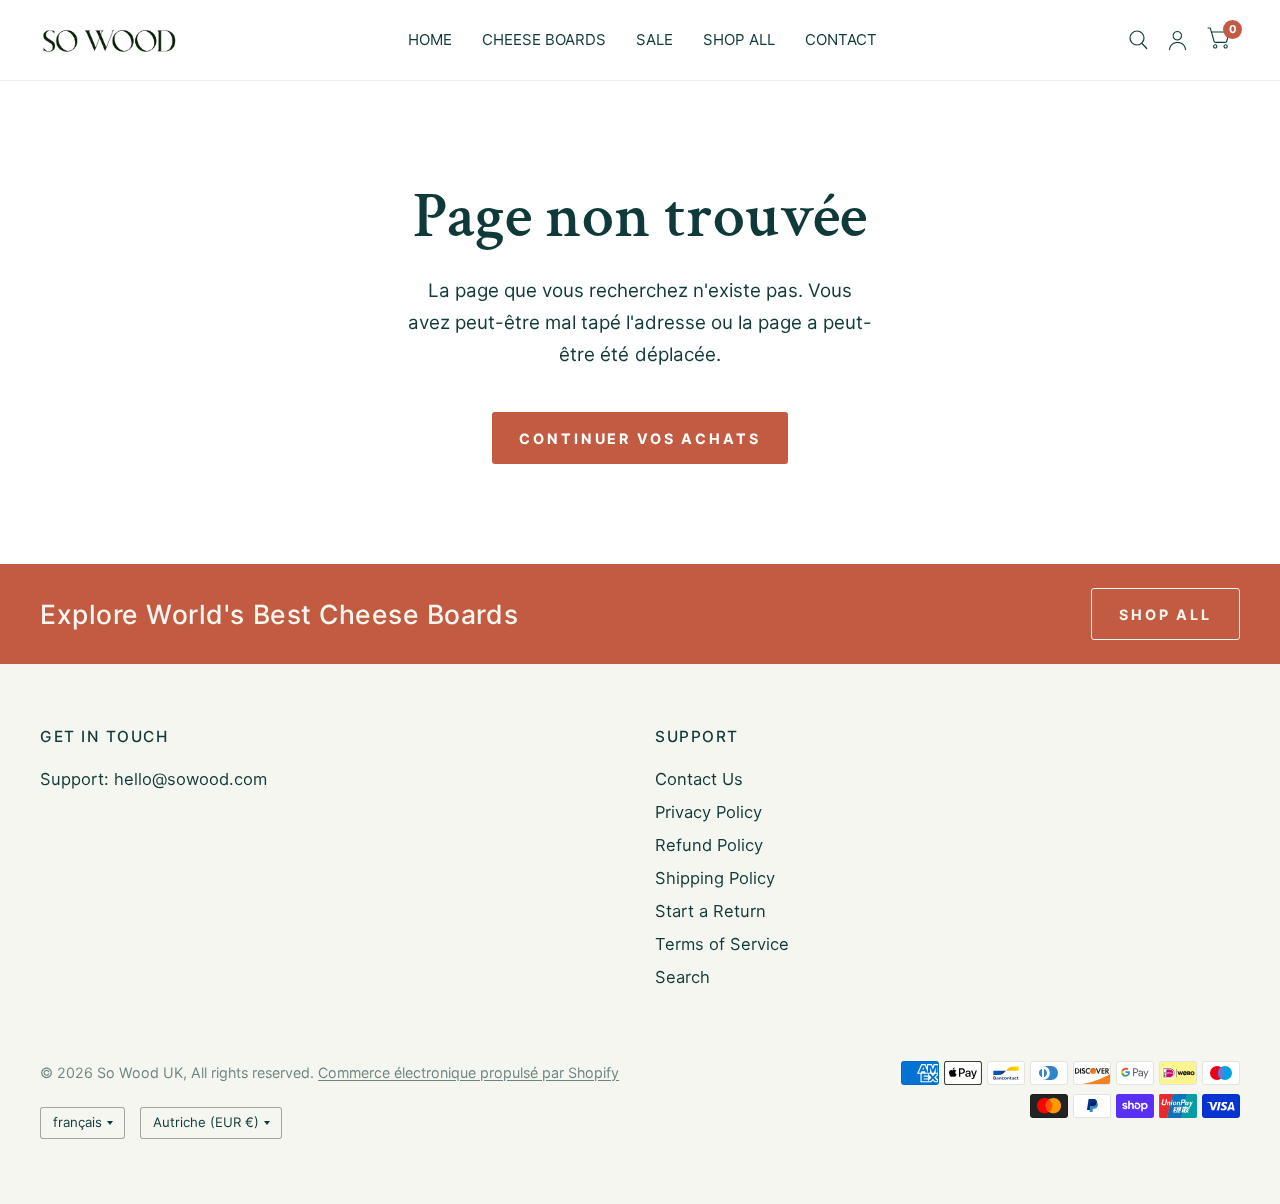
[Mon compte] (1177, 40)
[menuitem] (430, 40)
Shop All (739, 39)
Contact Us (699, 779)
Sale (654, 39)
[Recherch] (1138, 40)
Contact (841, 39)
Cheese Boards (544, 39)
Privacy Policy (708, 812)
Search (682, 977)
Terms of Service (722, 944)
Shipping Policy (715, 878)
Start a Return (710, 911)
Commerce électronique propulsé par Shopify (468, 1072)
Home (430, 39)
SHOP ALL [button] (1165, 614)
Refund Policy (709, 845)
